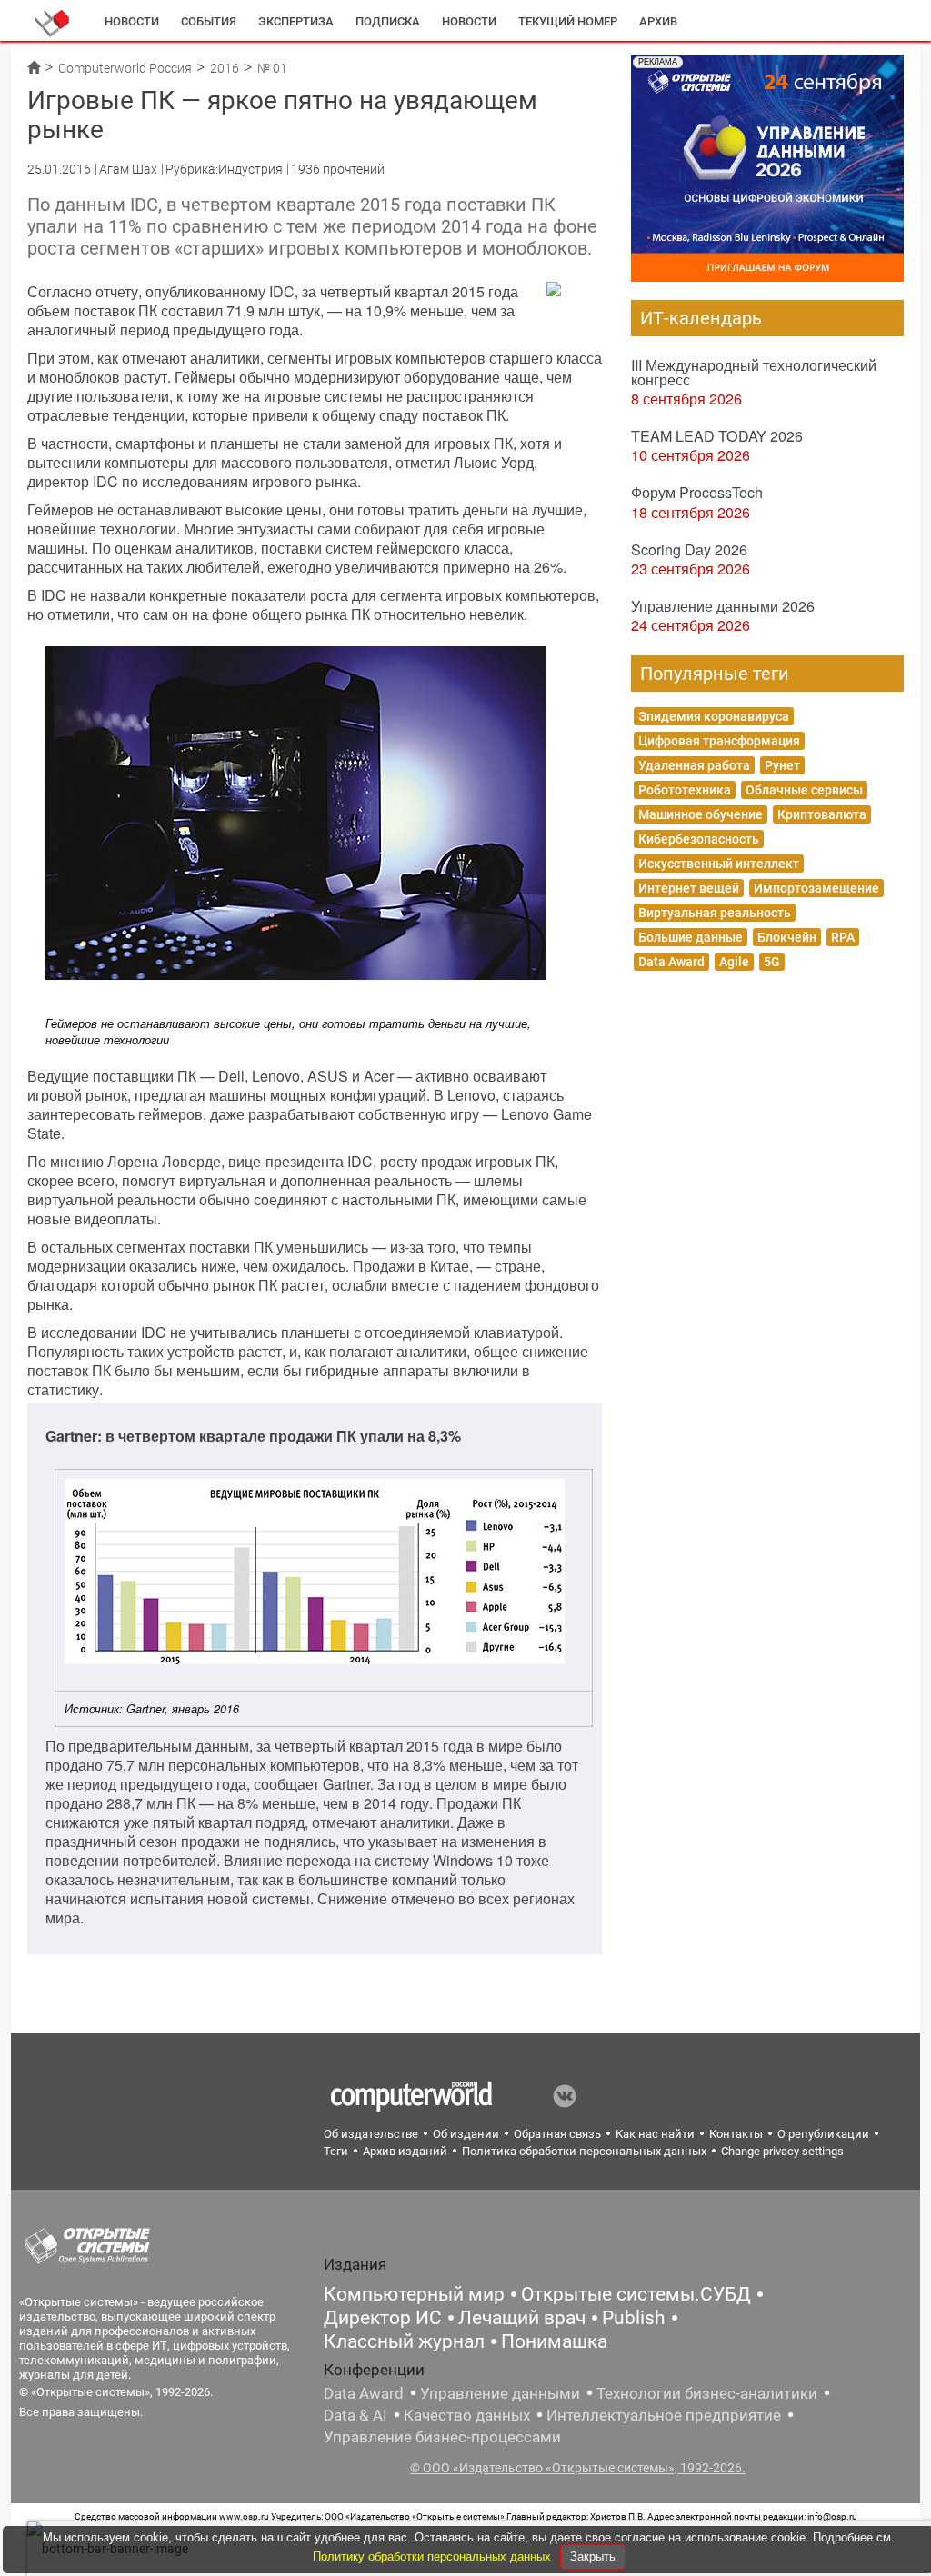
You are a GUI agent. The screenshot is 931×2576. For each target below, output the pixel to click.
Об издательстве (371, 2134)
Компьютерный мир (414, 2294)
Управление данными (500, 2393)
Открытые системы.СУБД (636, 2294)
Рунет (782, 765)
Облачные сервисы (804, 790)
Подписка (388, 21)
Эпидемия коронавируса (714, 716)
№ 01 (272, 68)
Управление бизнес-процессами (442, 2437)
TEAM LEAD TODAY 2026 (717, 436)
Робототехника (685, 790)
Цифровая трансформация (719, 741)
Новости (132, 21)
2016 (225, 68)
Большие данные (691, 937)
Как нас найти (655, 2134)
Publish (634, 2318)
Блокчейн (787, 937)
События (209, 21)
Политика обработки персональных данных (584, 2151)
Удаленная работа (694, 765)
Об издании (466, 2134)
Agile (734, 962)
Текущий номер (568, 21)
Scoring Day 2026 (689, 549)
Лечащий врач (522, 2318)
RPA (843, 937)
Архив (658, 21)
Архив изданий (405, 2151)
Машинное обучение (701, 814)
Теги (336, 2151)
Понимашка (554, 2341)
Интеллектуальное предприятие (664, 2415)
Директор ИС (383, 2318)
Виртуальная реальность (715, 913)
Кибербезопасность (699, 839)
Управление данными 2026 (723, 606)
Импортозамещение (816, 888)
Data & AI (355, 2415)
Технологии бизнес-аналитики (707, 2393)
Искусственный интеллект (719, 864)
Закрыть (593, 2556)
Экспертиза (296, 21)
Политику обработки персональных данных (434, 2556)
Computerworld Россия (125, 68)
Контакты (736, 2134)
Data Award (671, 962)
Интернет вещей (689, 888)
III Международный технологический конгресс (754, 372)
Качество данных (467, 2415)
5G (772, 962)
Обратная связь (557, 2134)
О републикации (823, 2134)
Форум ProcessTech (697, 492)
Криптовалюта (822, 814)
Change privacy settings (782, 2151)
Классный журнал (404, 2341)
